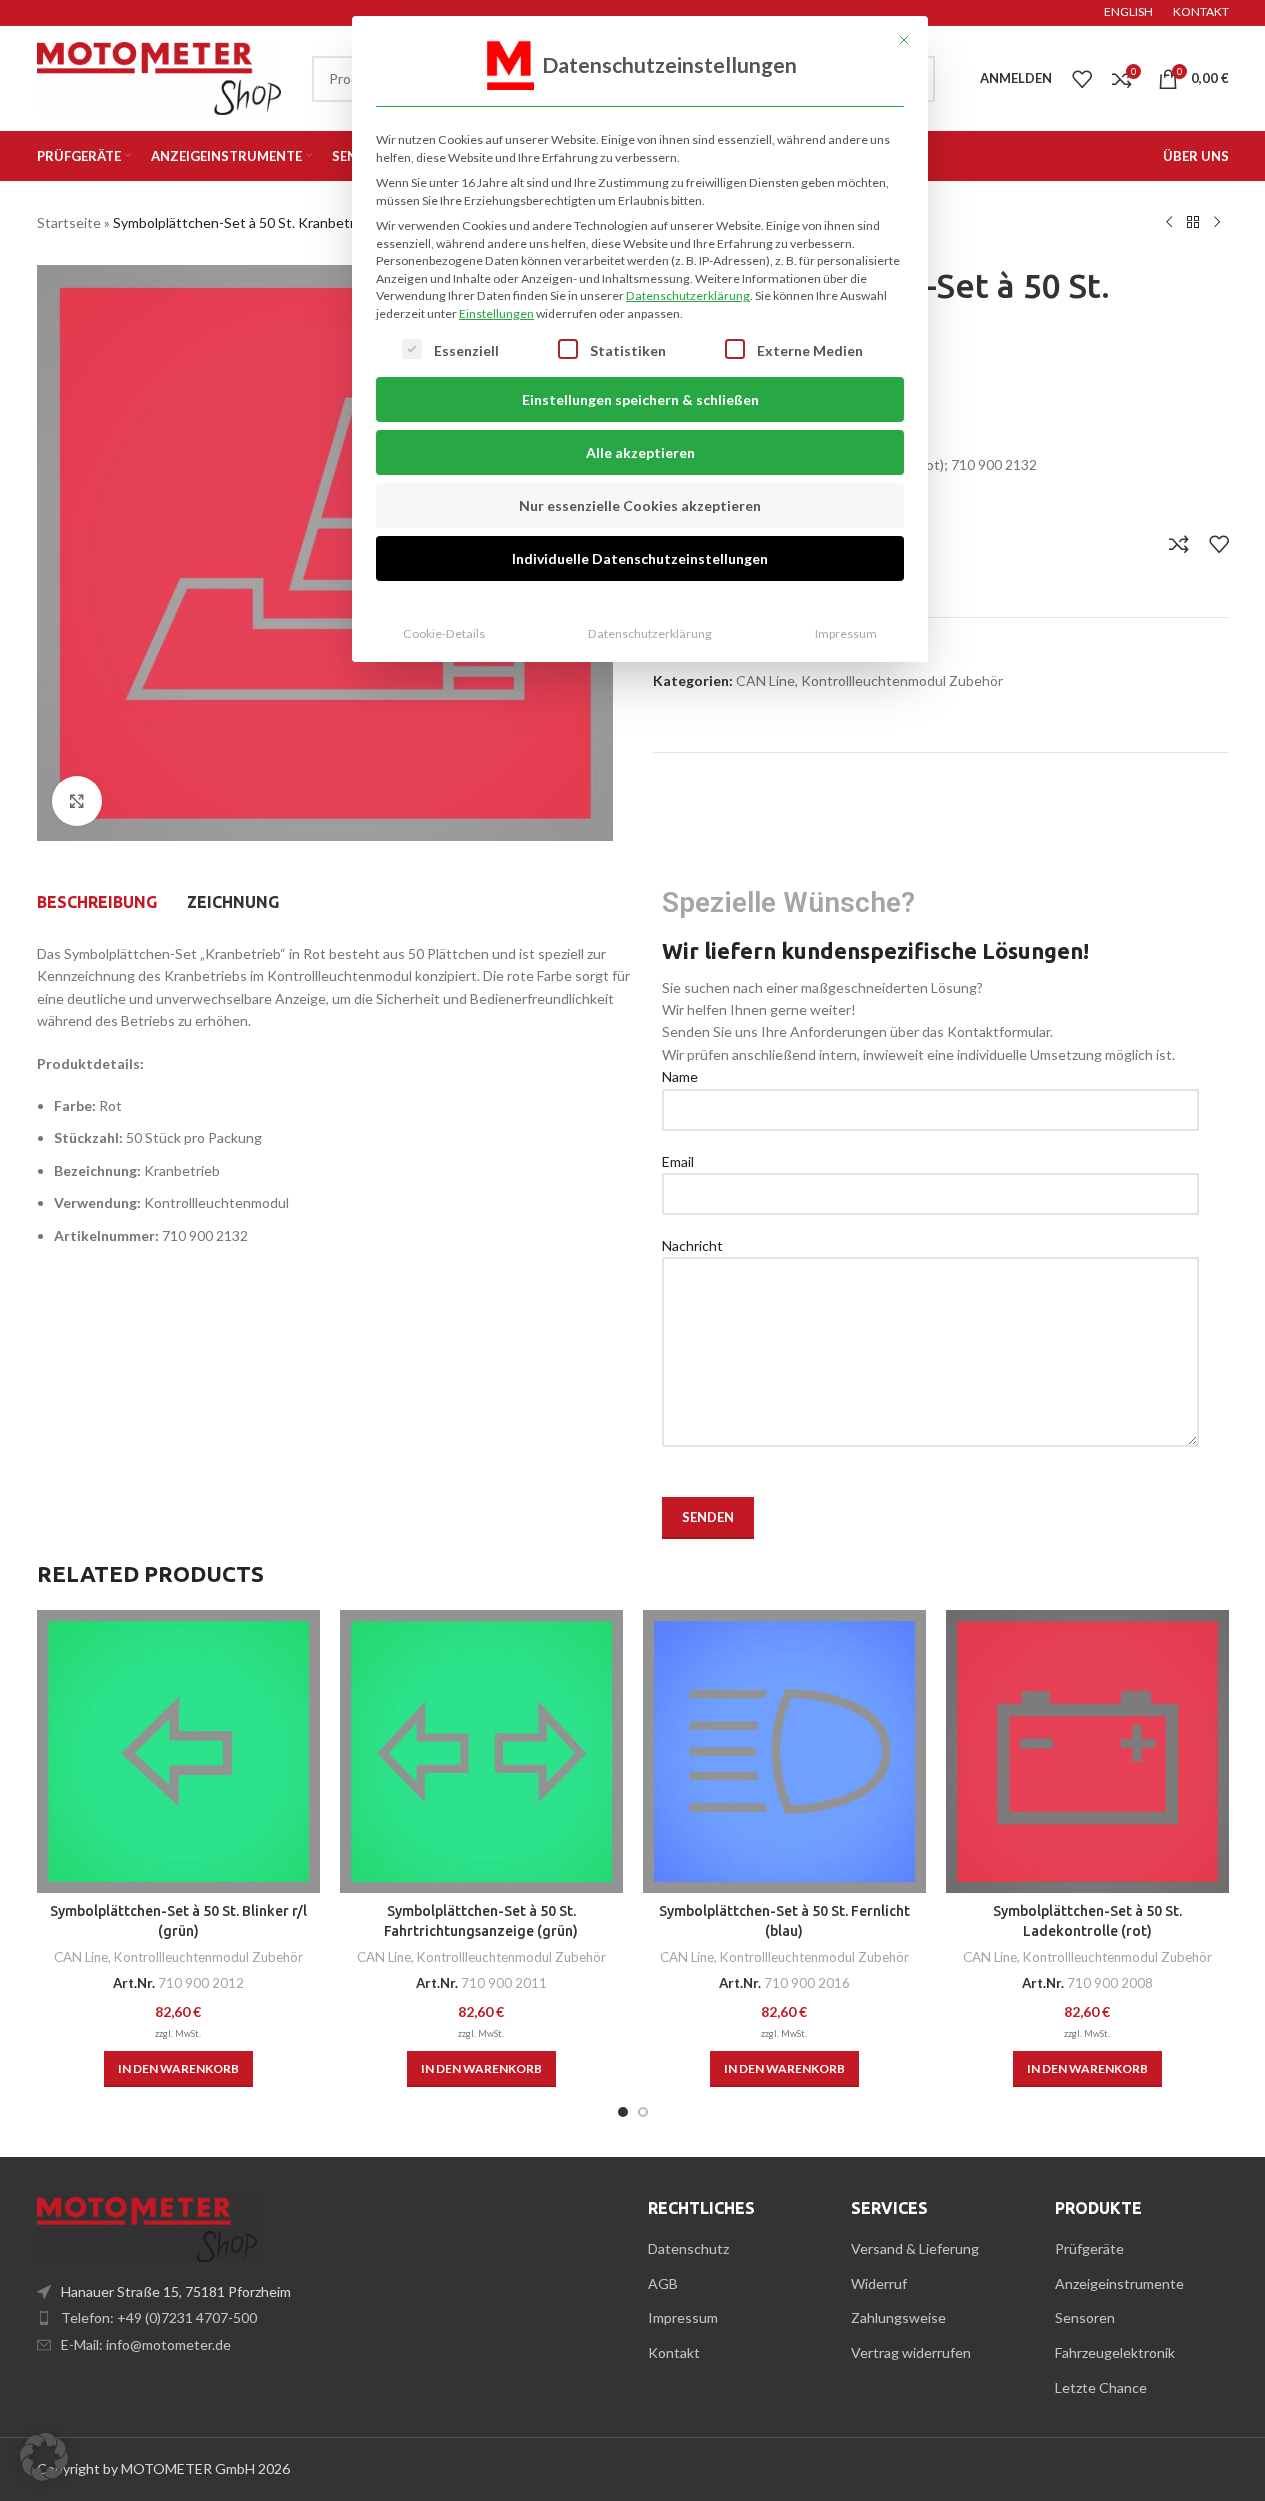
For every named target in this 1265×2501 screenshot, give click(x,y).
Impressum (846, 633)
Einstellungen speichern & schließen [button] (640, 399)
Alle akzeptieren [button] (640, 452)
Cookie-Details (444, 633)
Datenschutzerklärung (688, 295)
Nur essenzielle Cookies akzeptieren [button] (640, 505)
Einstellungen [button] (496, 313)
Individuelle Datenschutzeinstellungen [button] (640, 558)
